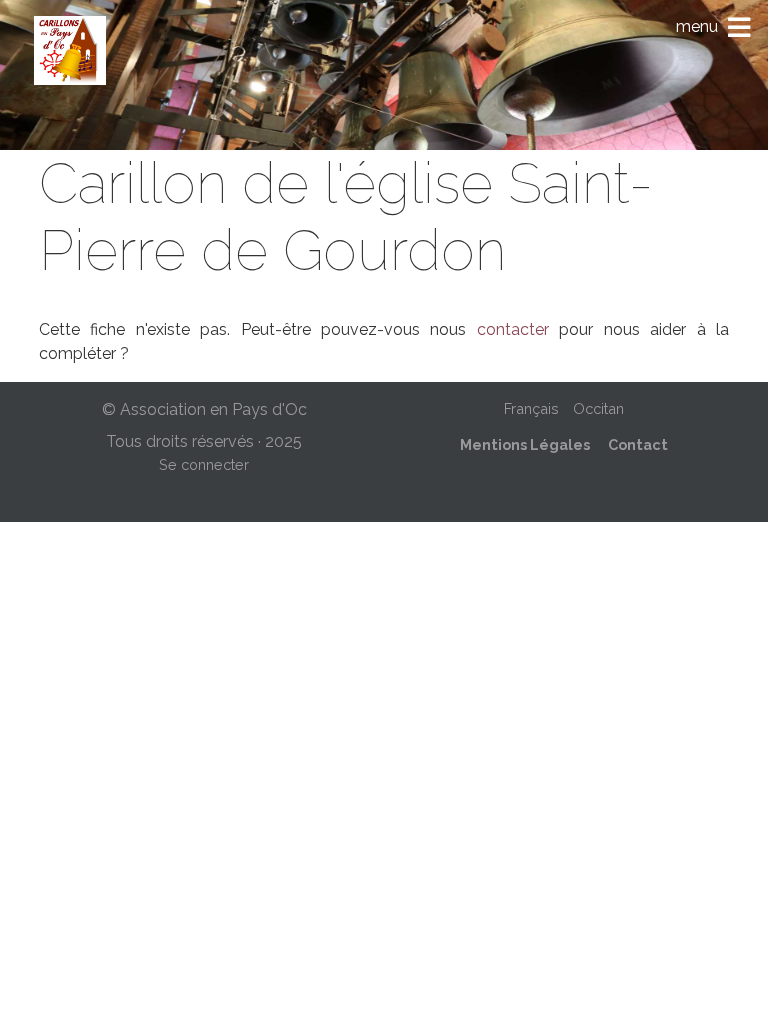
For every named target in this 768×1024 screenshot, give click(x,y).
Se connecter (204, 464)
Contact (638, 444)
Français (531, 408)
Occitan (598, 408)
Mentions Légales (525, 444)
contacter (513, 329)
